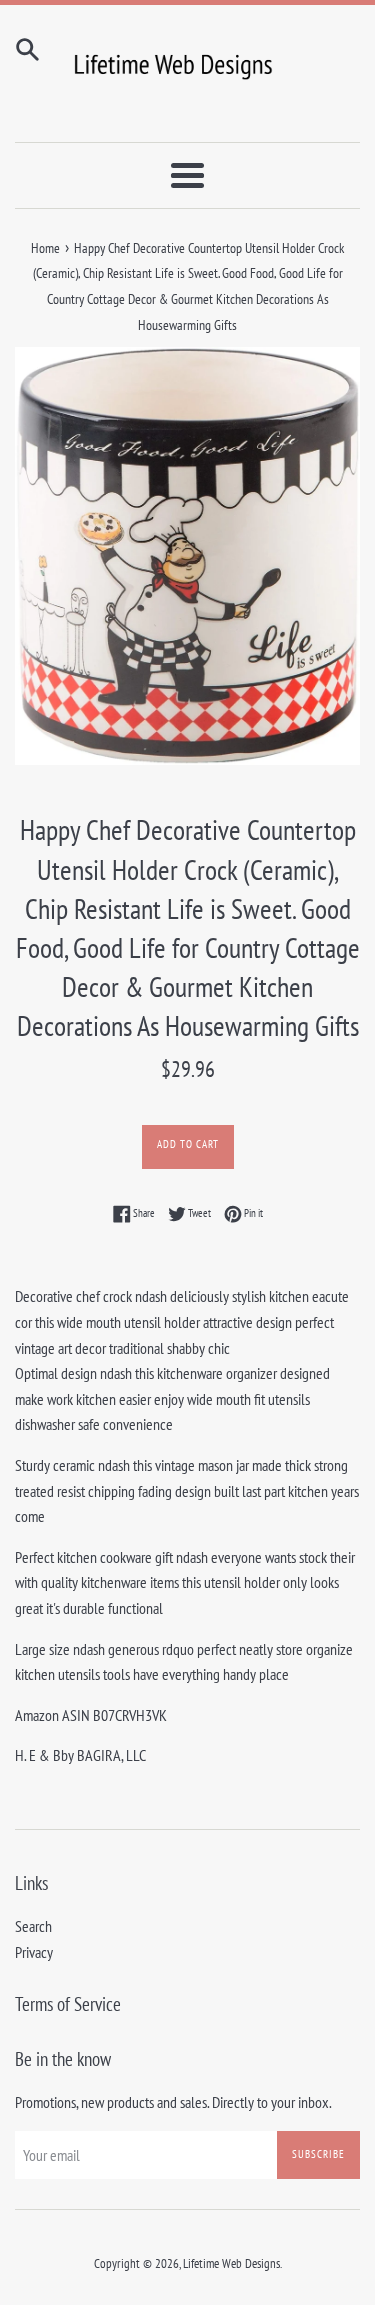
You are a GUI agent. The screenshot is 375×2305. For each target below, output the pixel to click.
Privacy (34, 1952)
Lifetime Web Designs (231, 2263)
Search (33, 1926)
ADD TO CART (188, 1144)
